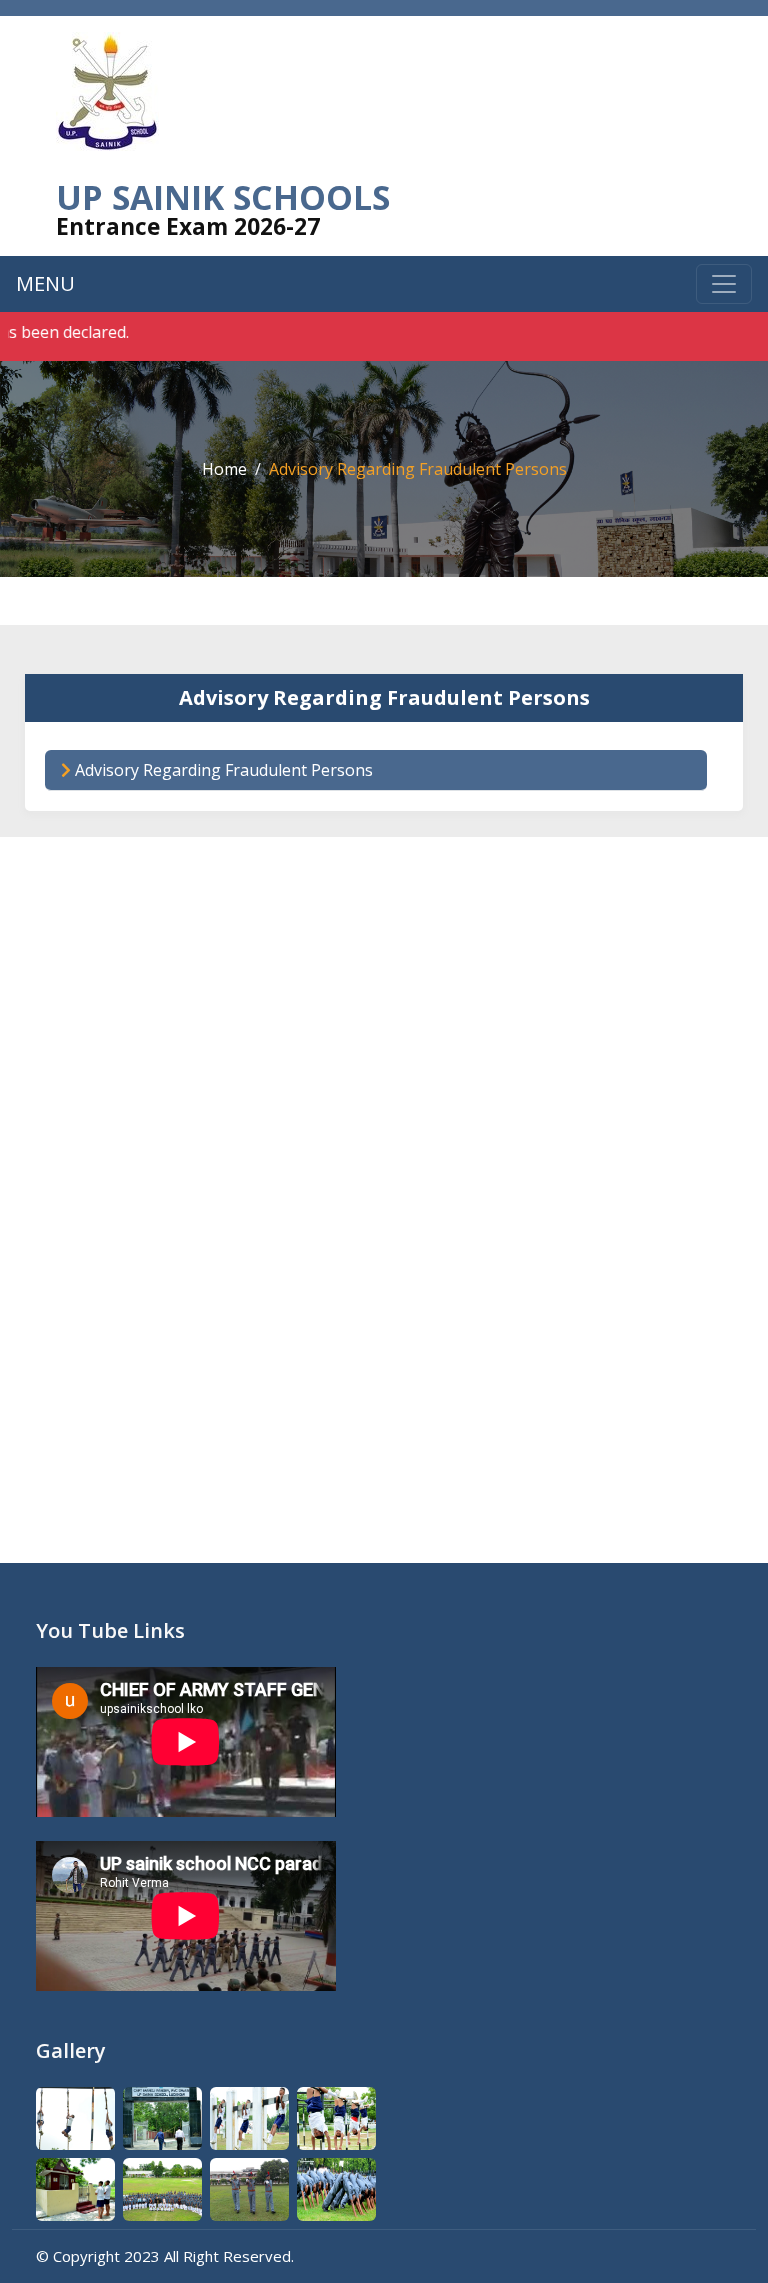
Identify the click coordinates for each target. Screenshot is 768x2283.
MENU (45, 283)
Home (224, 469)
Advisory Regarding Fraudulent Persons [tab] (222, 770)
